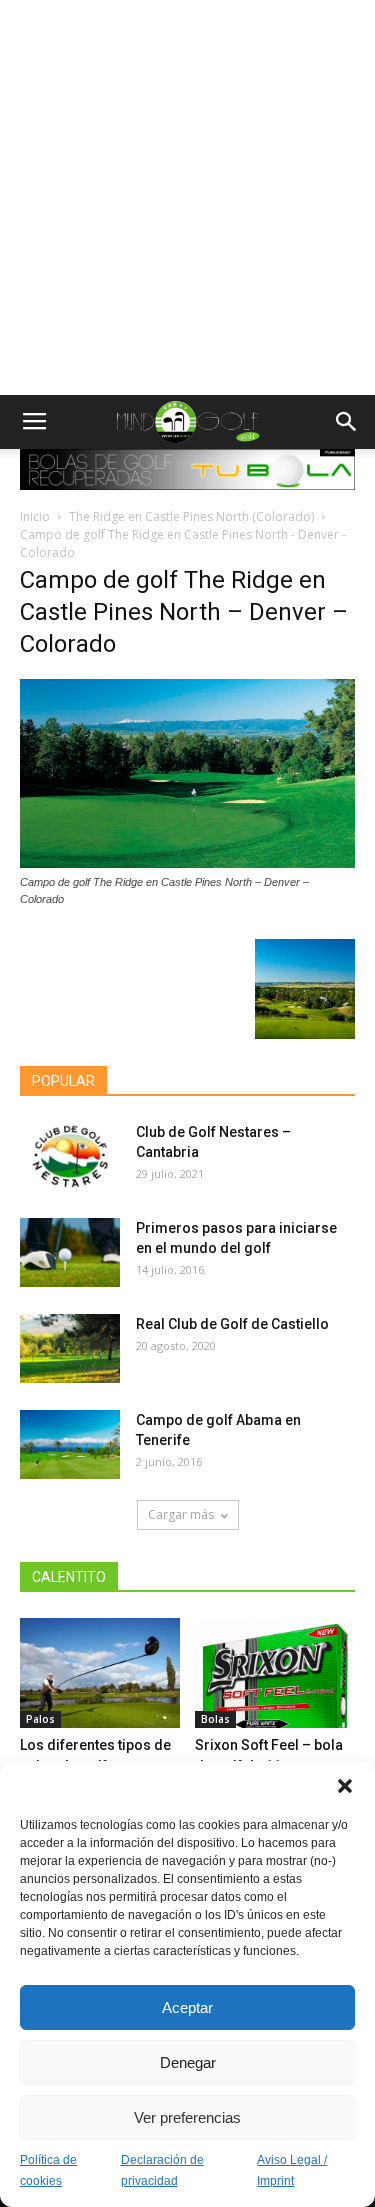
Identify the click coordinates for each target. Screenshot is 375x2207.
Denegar (188, 2062)
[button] (345, 1786)
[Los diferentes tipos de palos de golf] (100, 1673)
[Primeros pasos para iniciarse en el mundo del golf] (70, 1252)
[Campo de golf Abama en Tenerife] (70, 1444)
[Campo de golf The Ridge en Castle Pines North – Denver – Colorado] (187, 863)
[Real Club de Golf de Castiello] (70, 1348)
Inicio (35, 516)
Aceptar (187, 2007)
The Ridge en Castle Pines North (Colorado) (191, 516)
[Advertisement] (187, 197)
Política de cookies (48, 2170)
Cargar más (181, 1514)
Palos (40, 1719)
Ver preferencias (187, 2117)
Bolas (215, 1719)
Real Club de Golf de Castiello (232, 1324)
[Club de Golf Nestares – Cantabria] (70, 1156)
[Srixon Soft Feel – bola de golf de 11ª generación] (275, 1673)
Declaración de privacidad (162, 2170)
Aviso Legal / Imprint (292, 2170)
